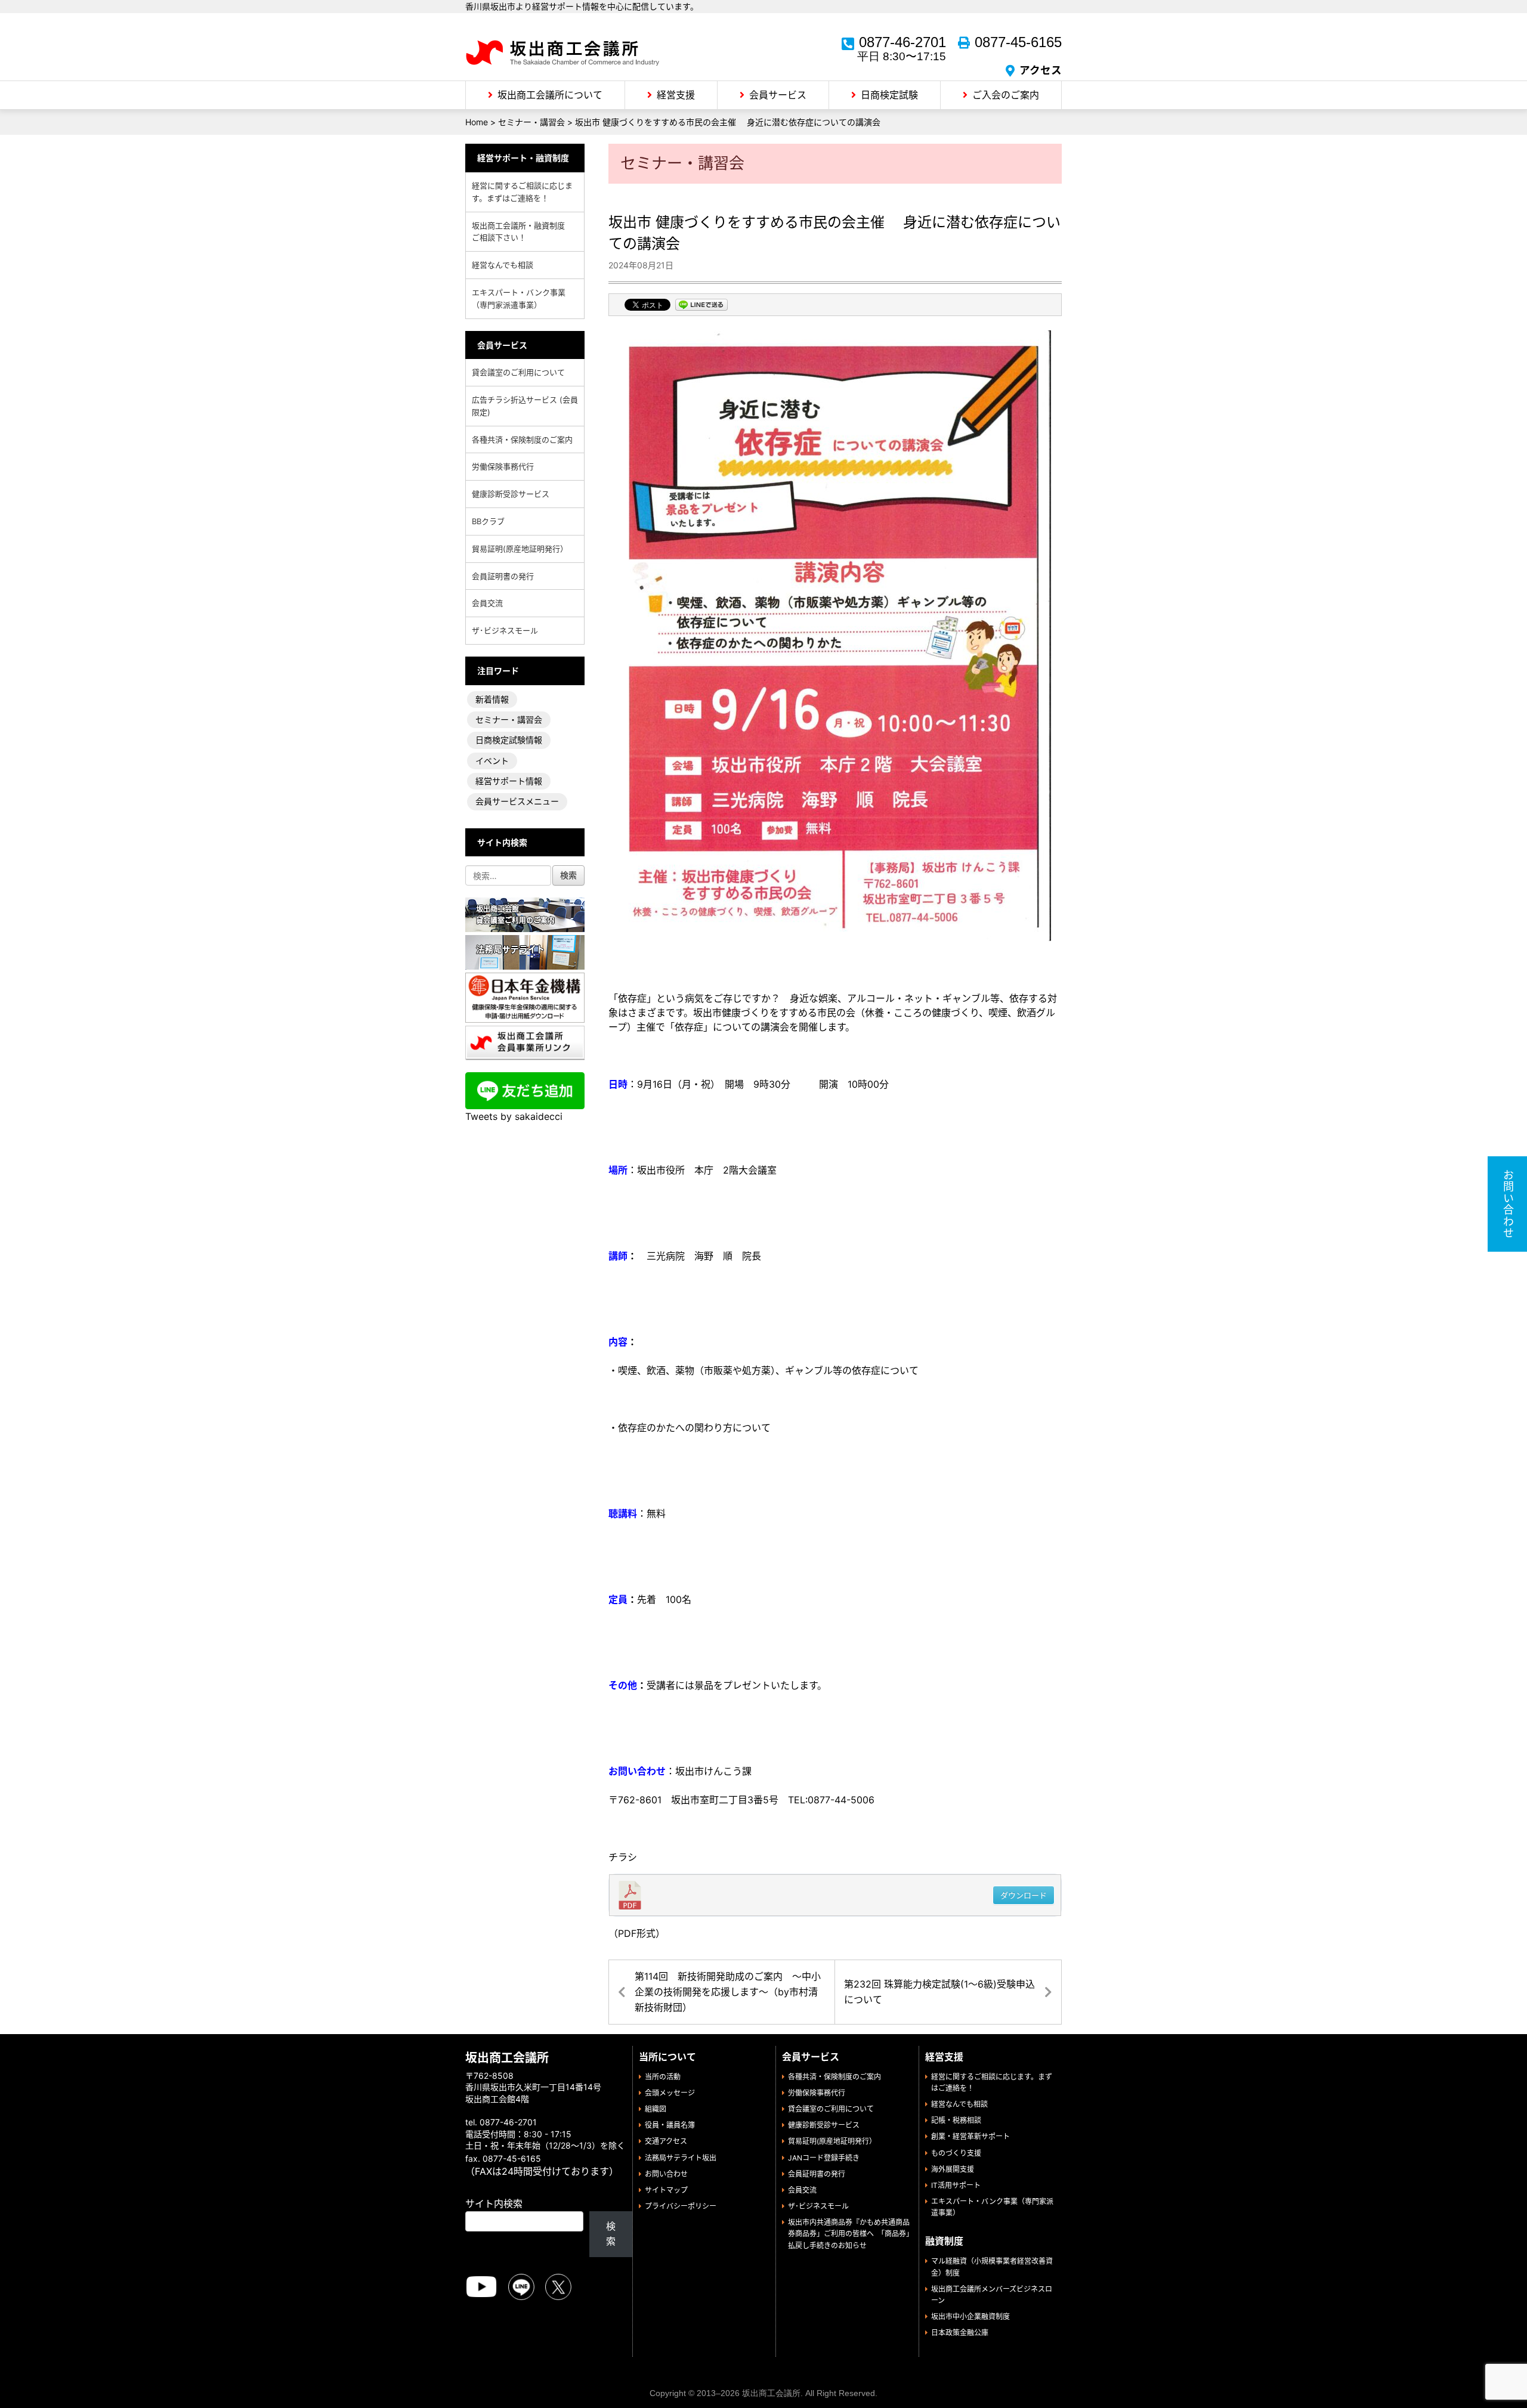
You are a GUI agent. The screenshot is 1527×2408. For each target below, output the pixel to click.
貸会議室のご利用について (518, 372)
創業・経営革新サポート (970, 2136)
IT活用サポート (956, 2185)
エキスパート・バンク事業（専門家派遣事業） (519, 298)
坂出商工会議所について (550, 95)
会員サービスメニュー (517, 801)
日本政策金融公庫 (960, 2333)
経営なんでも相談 (503, 265)
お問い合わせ (666, 2174)
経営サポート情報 (509, 781)
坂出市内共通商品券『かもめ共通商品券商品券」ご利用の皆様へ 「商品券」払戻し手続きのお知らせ (849, 2234)
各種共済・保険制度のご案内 (522, 439)
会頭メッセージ (670, 2093)
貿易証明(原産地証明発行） (520, 549)
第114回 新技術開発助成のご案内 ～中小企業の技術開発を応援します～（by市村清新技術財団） (728, 1991)
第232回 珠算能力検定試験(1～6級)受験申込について (939, 1992)
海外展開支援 (953, 2169)
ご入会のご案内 (1006, 95)
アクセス (1041, 70)
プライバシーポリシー (681, 2206)
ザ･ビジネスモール (505, 630)
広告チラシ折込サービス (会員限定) (525, 406)
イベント (492, 761)
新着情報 (492, 699)
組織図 (656, 2109)
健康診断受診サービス (511, 494)
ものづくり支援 (956, 2153)
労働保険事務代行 (503, 466)
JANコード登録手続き (824, 2158)
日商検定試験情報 (509, 740)
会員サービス (778, 95)
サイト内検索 (494, 2203)
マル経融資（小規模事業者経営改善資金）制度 (992, 2267)
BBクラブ (488, 521)
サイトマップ (666, 2190)
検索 (611, 2234)
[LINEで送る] (701, 306)
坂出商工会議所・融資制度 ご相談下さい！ (522, 232)
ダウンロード (1024, 1895)
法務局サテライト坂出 (681, 2158)
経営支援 (676, 95)
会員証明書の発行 (503, 576)
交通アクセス (666, 2141)
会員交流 (487, 603)
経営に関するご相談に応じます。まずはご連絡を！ (522, 192)
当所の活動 (663, 2077)
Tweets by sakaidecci (514, 1116)
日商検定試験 (889, 95)
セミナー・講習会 (509, 719)
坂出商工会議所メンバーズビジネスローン (992, 2295)
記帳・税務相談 (956, 2120)
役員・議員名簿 (670, 2125)
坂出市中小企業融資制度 (970, 2316)
